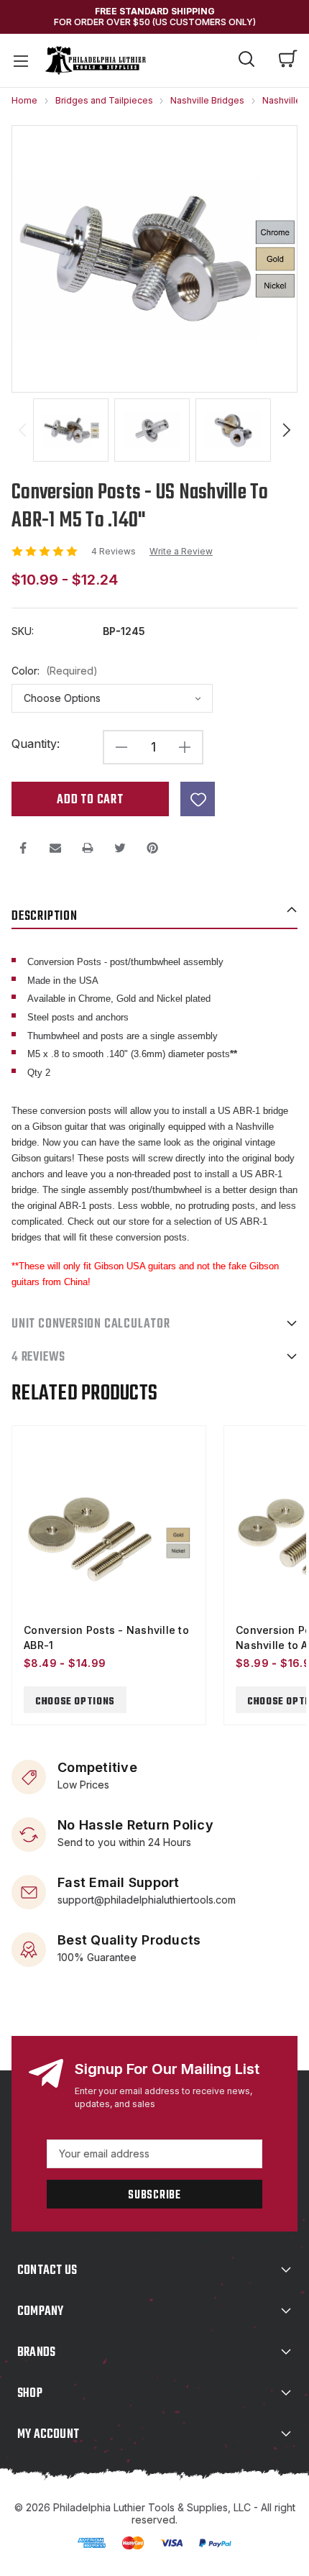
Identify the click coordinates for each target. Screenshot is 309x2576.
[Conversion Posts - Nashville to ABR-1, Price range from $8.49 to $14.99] (109, 1538)
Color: (55, 671)
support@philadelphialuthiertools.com (147, 1899)
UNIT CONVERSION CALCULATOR (91, 1324)
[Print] (88, 848)
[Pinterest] (152, 848)
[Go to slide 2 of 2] (22, 430)
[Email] (55, 848)
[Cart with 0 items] (288, 60)
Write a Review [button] (181, 552)
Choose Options (75, 1702)
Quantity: (36, 744)
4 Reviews (115, 551)
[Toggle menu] (20, 60)
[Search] (246, 61)
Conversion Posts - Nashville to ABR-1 (106, 1638)
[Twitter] (120, 848)
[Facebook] (23, 848)
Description (45, 917)
